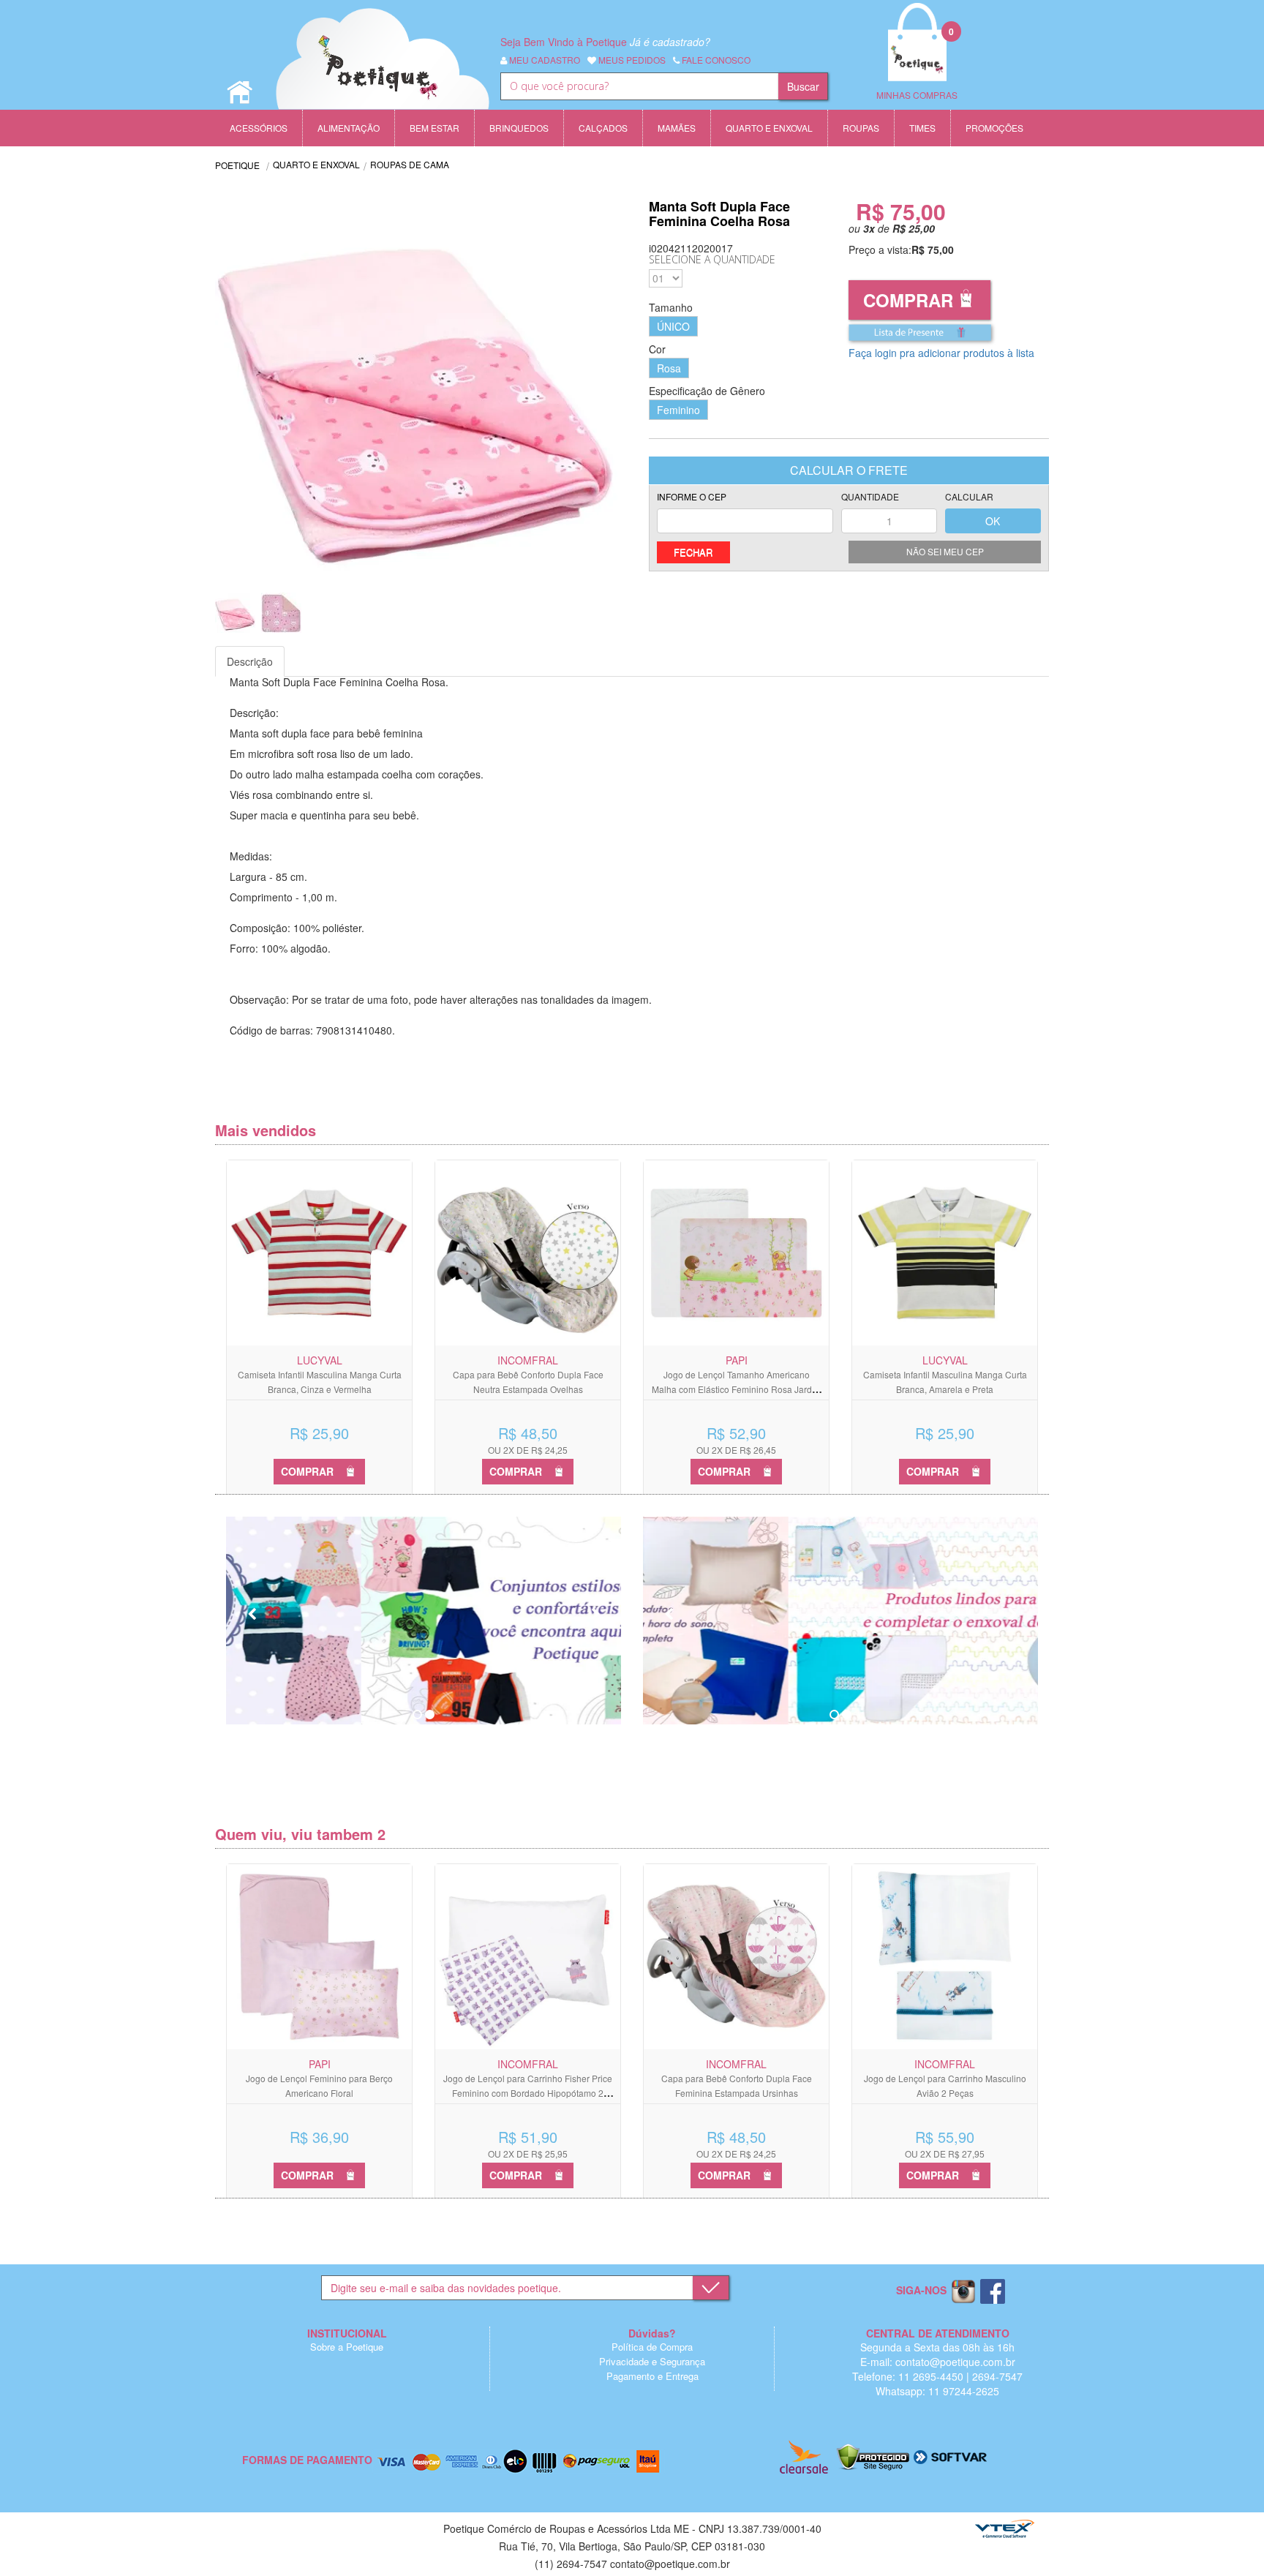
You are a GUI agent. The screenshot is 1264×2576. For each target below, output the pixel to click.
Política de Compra (652, 2347)
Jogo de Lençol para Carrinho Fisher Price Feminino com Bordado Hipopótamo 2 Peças (528, 2093)
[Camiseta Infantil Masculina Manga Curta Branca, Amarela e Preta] (945, 1253)
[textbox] (639, 86)
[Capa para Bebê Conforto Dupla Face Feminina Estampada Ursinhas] (736, 1957)
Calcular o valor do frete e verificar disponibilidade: (745, 513)
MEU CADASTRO (543, 60)
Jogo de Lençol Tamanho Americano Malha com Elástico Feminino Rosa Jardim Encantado (737, 1389)
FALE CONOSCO (715, 60)
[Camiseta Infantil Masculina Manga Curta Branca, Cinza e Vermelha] (319, 1253)
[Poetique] (383, 73)
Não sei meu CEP (945, 551)
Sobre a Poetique (347, 2347)
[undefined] (424, 386)
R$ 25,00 (914, 228)
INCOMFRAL (528, 1360)
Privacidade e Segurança (652, 2361)
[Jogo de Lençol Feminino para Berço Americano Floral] (319, 1957)
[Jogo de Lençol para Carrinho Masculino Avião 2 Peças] (945, 1957)
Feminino (678, 410)
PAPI (737, 1360)
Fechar (693, 552)
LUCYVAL (320, 1360)
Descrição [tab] (250, 661)
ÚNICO (673, 326)
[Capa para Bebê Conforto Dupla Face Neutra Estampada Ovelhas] (528, 1253)
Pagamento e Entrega (652, 2376)
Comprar (908, 300)
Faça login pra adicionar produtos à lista (941, 353)
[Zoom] (235, 613)
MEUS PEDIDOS (631, 60)
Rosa (669, 368)
